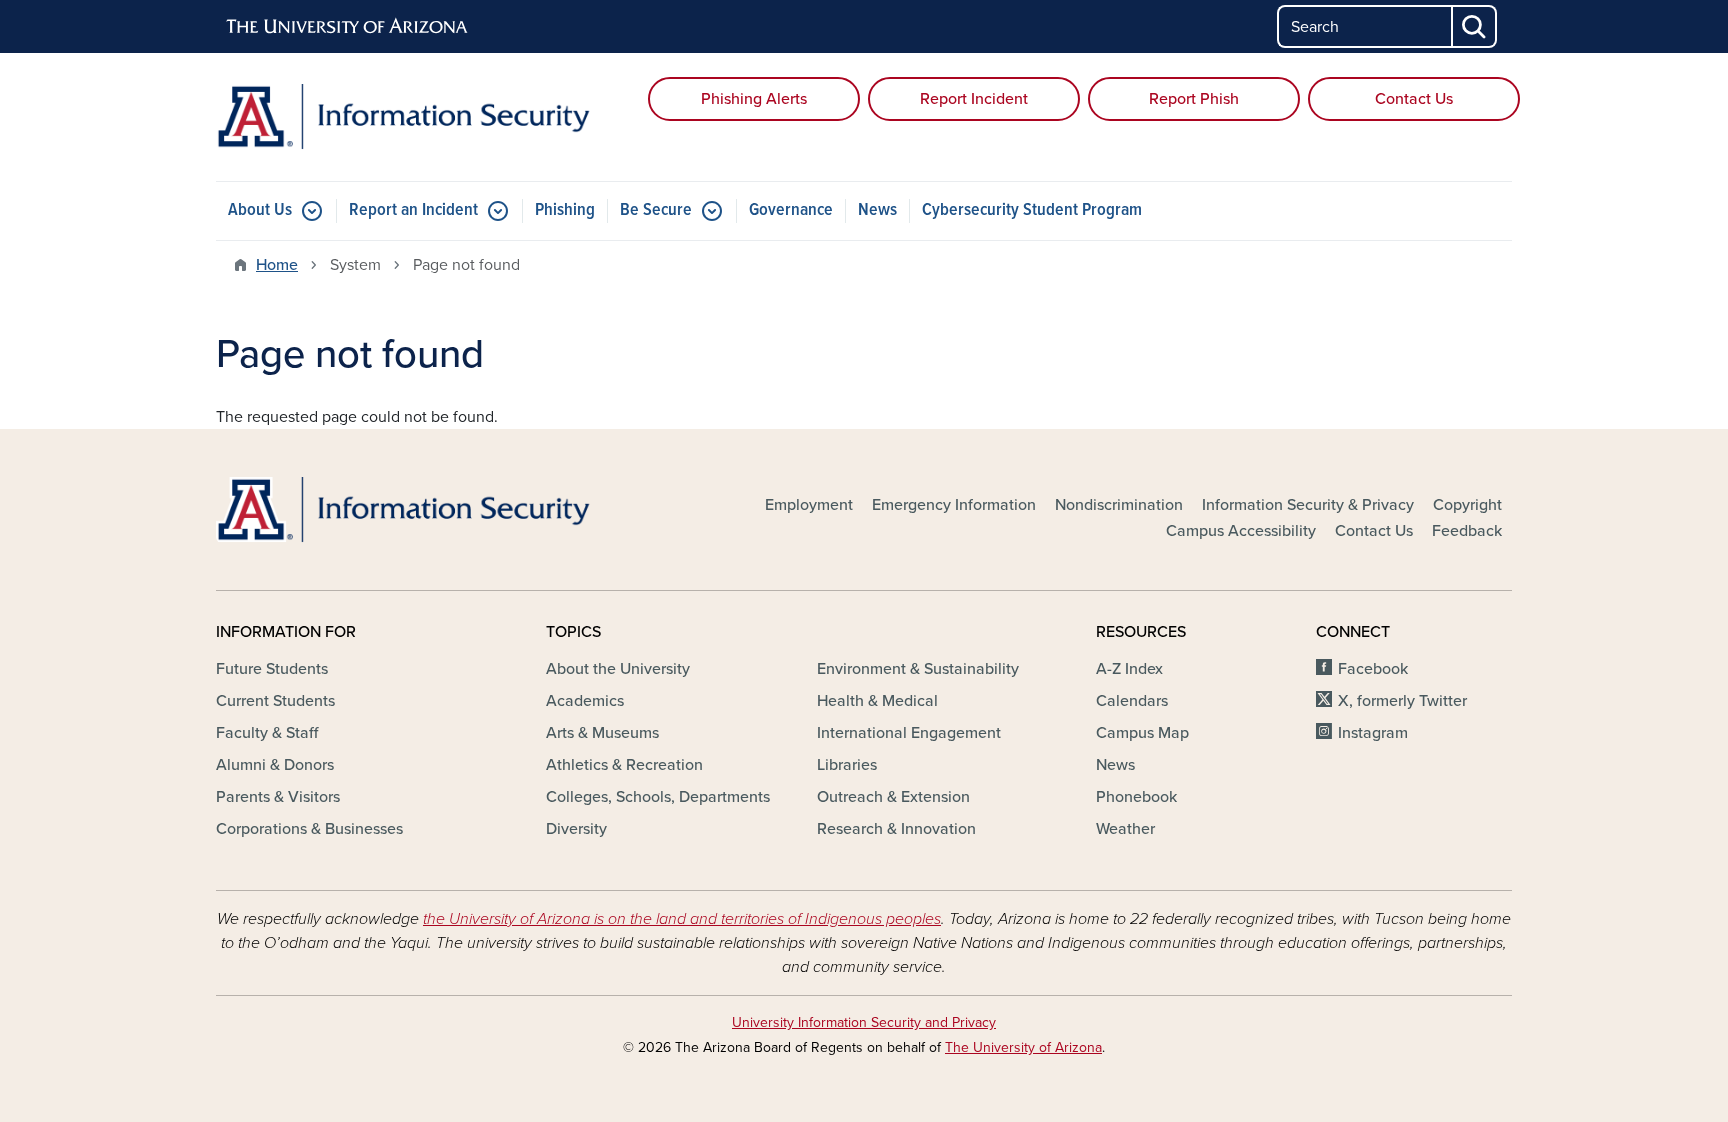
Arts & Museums (602, 733)
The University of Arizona (1023, 1047)
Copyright (1467, 505)
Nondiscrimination (1119, 505)
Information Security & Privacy (1308, 505)
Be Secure (656, 210)
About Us (260, 210)
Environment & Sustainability (918, 669)
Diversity (576, 829)
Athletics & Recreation (624, 765)
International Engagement (909, 733)
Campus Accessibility (1241, 531)
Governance (791, 210)
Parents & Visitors (278, 797)
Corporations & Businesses (309, 829)
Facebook (1373, 669)
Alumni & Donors (275, 765)
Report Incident (974, 99)
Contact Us (1414, 99)
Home (277, 265)
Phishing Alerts (754, 99)
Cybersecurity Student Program (1032, 210)
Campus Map (1142, 733)
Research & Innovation (896, 829)
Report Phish (1194, 99)
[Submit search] (1475, 26)
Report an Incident (413, 210)
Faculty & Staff (267, 733)
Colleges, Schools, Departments (658, 797)
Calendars (1132, 701)
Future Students (272, 669)
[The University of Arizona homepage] (348, 27)
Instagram (1373, 733)
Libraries (847, 765)
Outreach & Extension (893, 797)
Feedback (1467, 531)
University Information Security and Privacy (864, 1022)
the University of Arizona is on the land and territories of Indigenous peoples (682, 919)
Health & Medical (877, 701)
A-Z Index (1129, 669)
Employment (809, 505)
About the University (618, 669)
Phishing (565, 210)
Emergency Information (954, 505)
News (877, 210)
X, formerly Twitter (1402, 701)
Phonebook (1136, 797)
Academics (585, 701)
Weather (1125, 829)
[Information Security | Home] (424, 117)
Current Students (275, 701)
